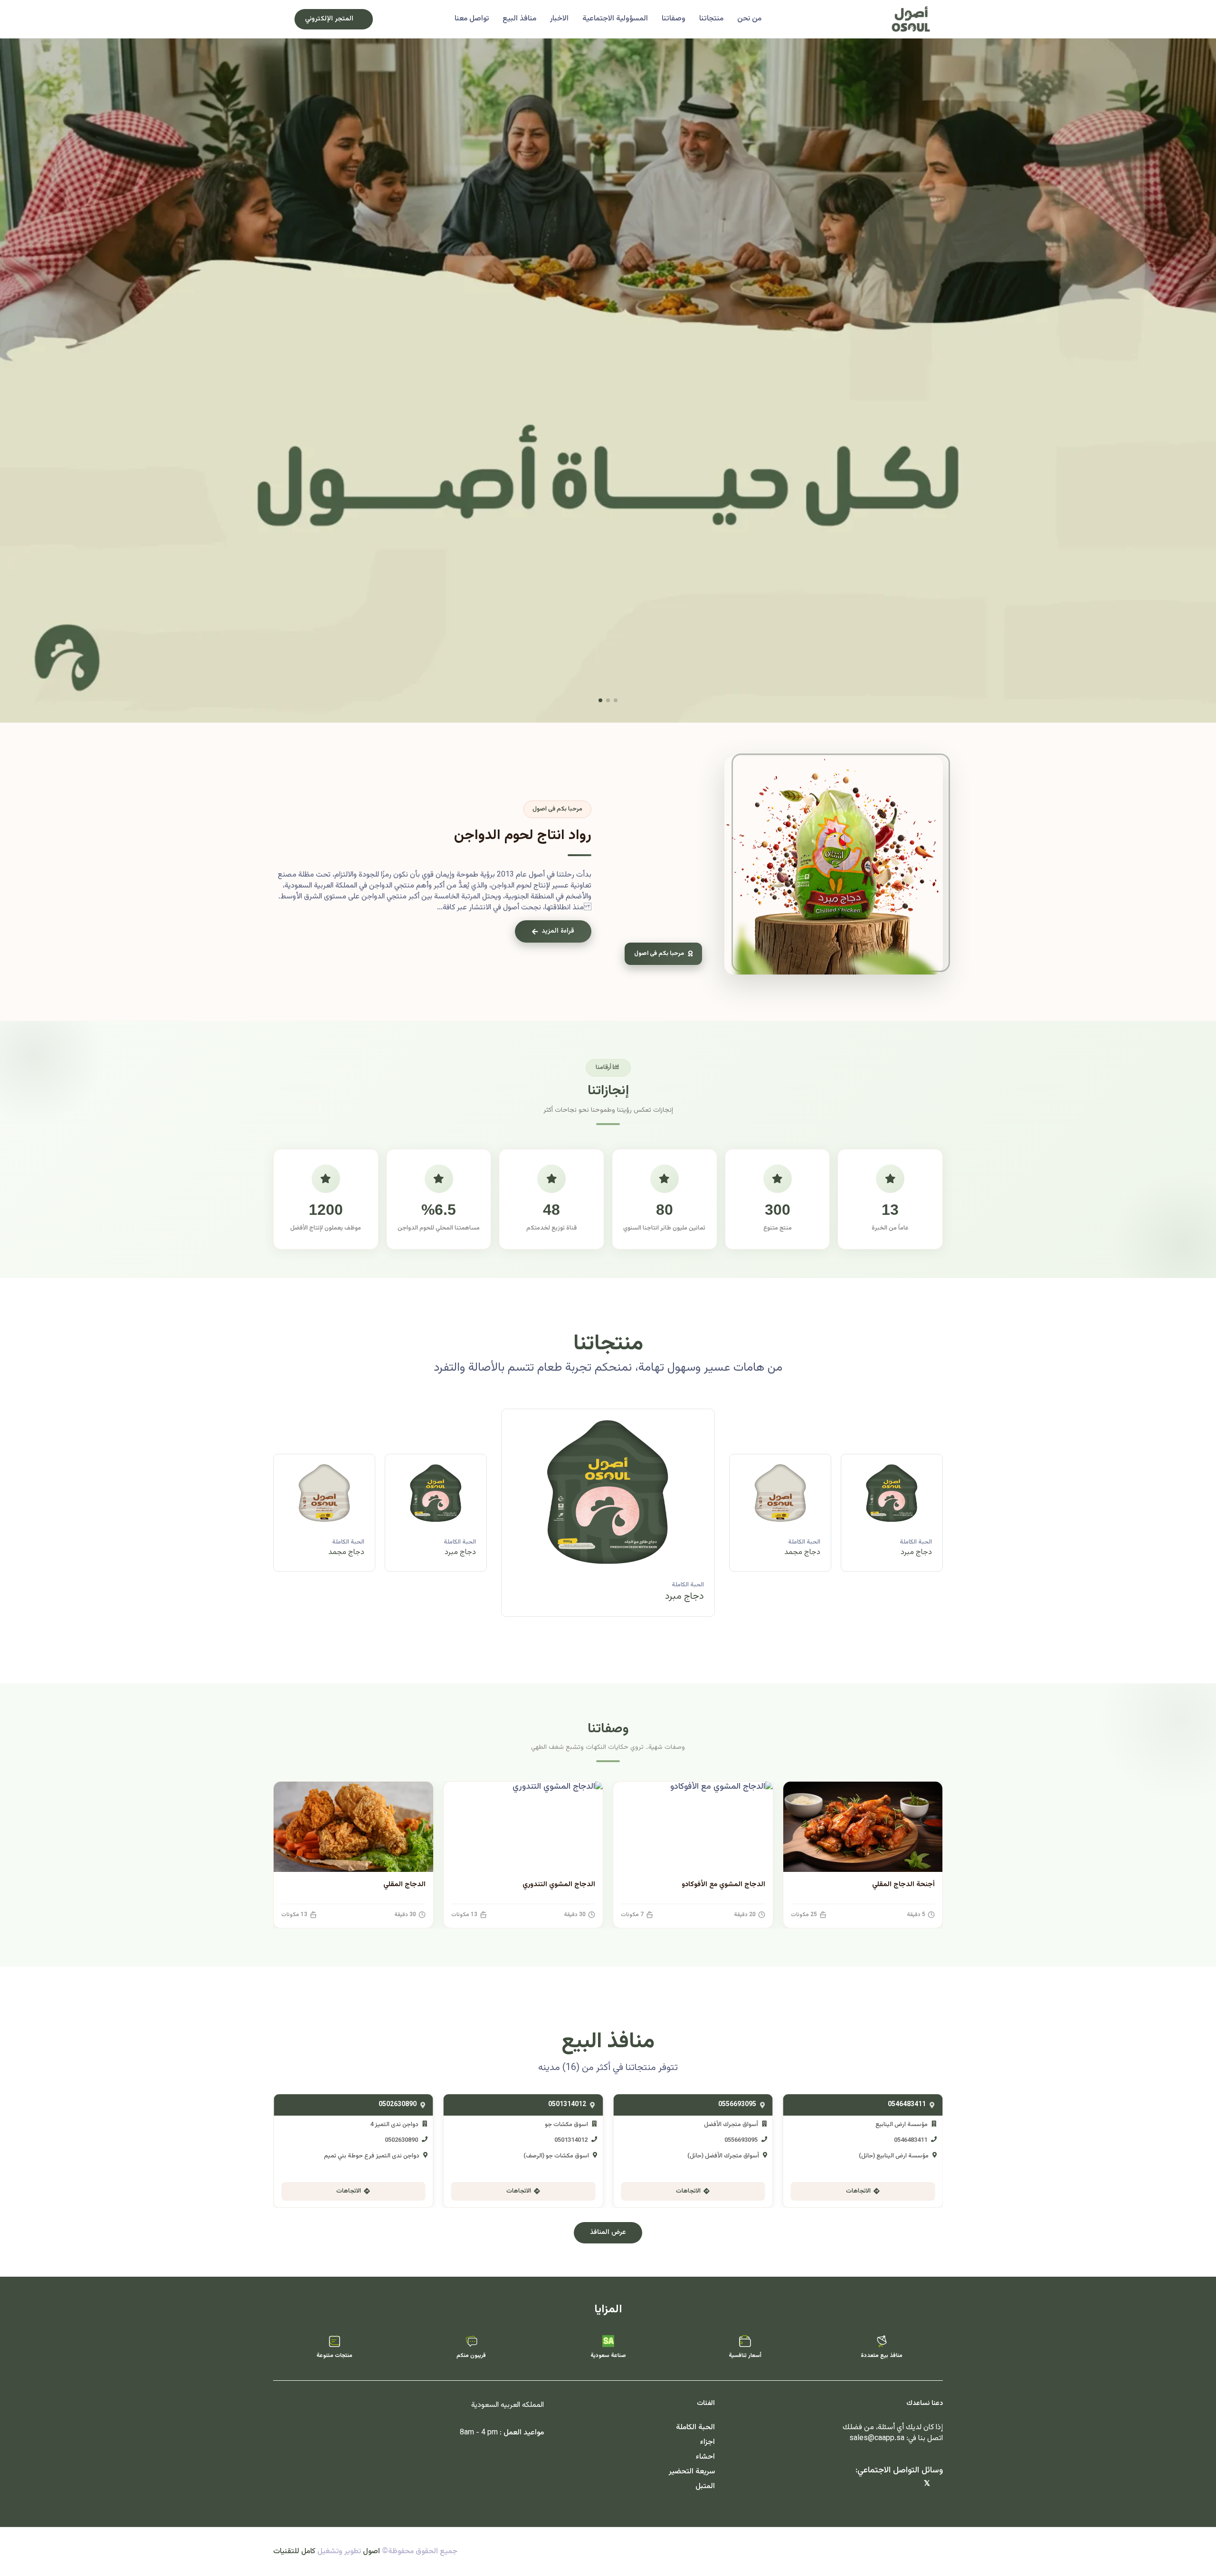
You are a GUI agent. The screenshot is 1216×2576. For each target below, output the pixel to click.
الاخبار (559, 19)
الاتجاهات (858, 2191)
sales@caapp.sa (877, 2438)
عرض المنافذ (608, 2233)
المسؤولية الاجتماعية (615, 19)
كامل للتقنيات (294, 2552)
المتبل (705, 2486)
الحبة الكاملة (916, 1542)
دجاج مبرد (805, 1552)
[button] (616, 700)
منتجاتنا (711, 19)
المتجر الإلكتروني (329, 19)
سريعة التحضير (692, 2472)
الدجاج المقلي (404, 1884)
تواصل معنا (472, 19)
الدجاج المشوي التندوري (559, 1884)
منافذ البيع (519, 19)
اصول (371, 2552)
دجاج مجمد (914, 1552)
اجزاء (708, 2442)
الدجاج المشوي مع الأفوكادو (723, 1884)
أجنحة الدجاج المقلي (903, 1884)
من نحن (749, 19)
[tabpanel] (608, 1520)
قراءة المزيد (558, 931)
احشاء (705, 2457)
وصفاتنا (674, 19)
